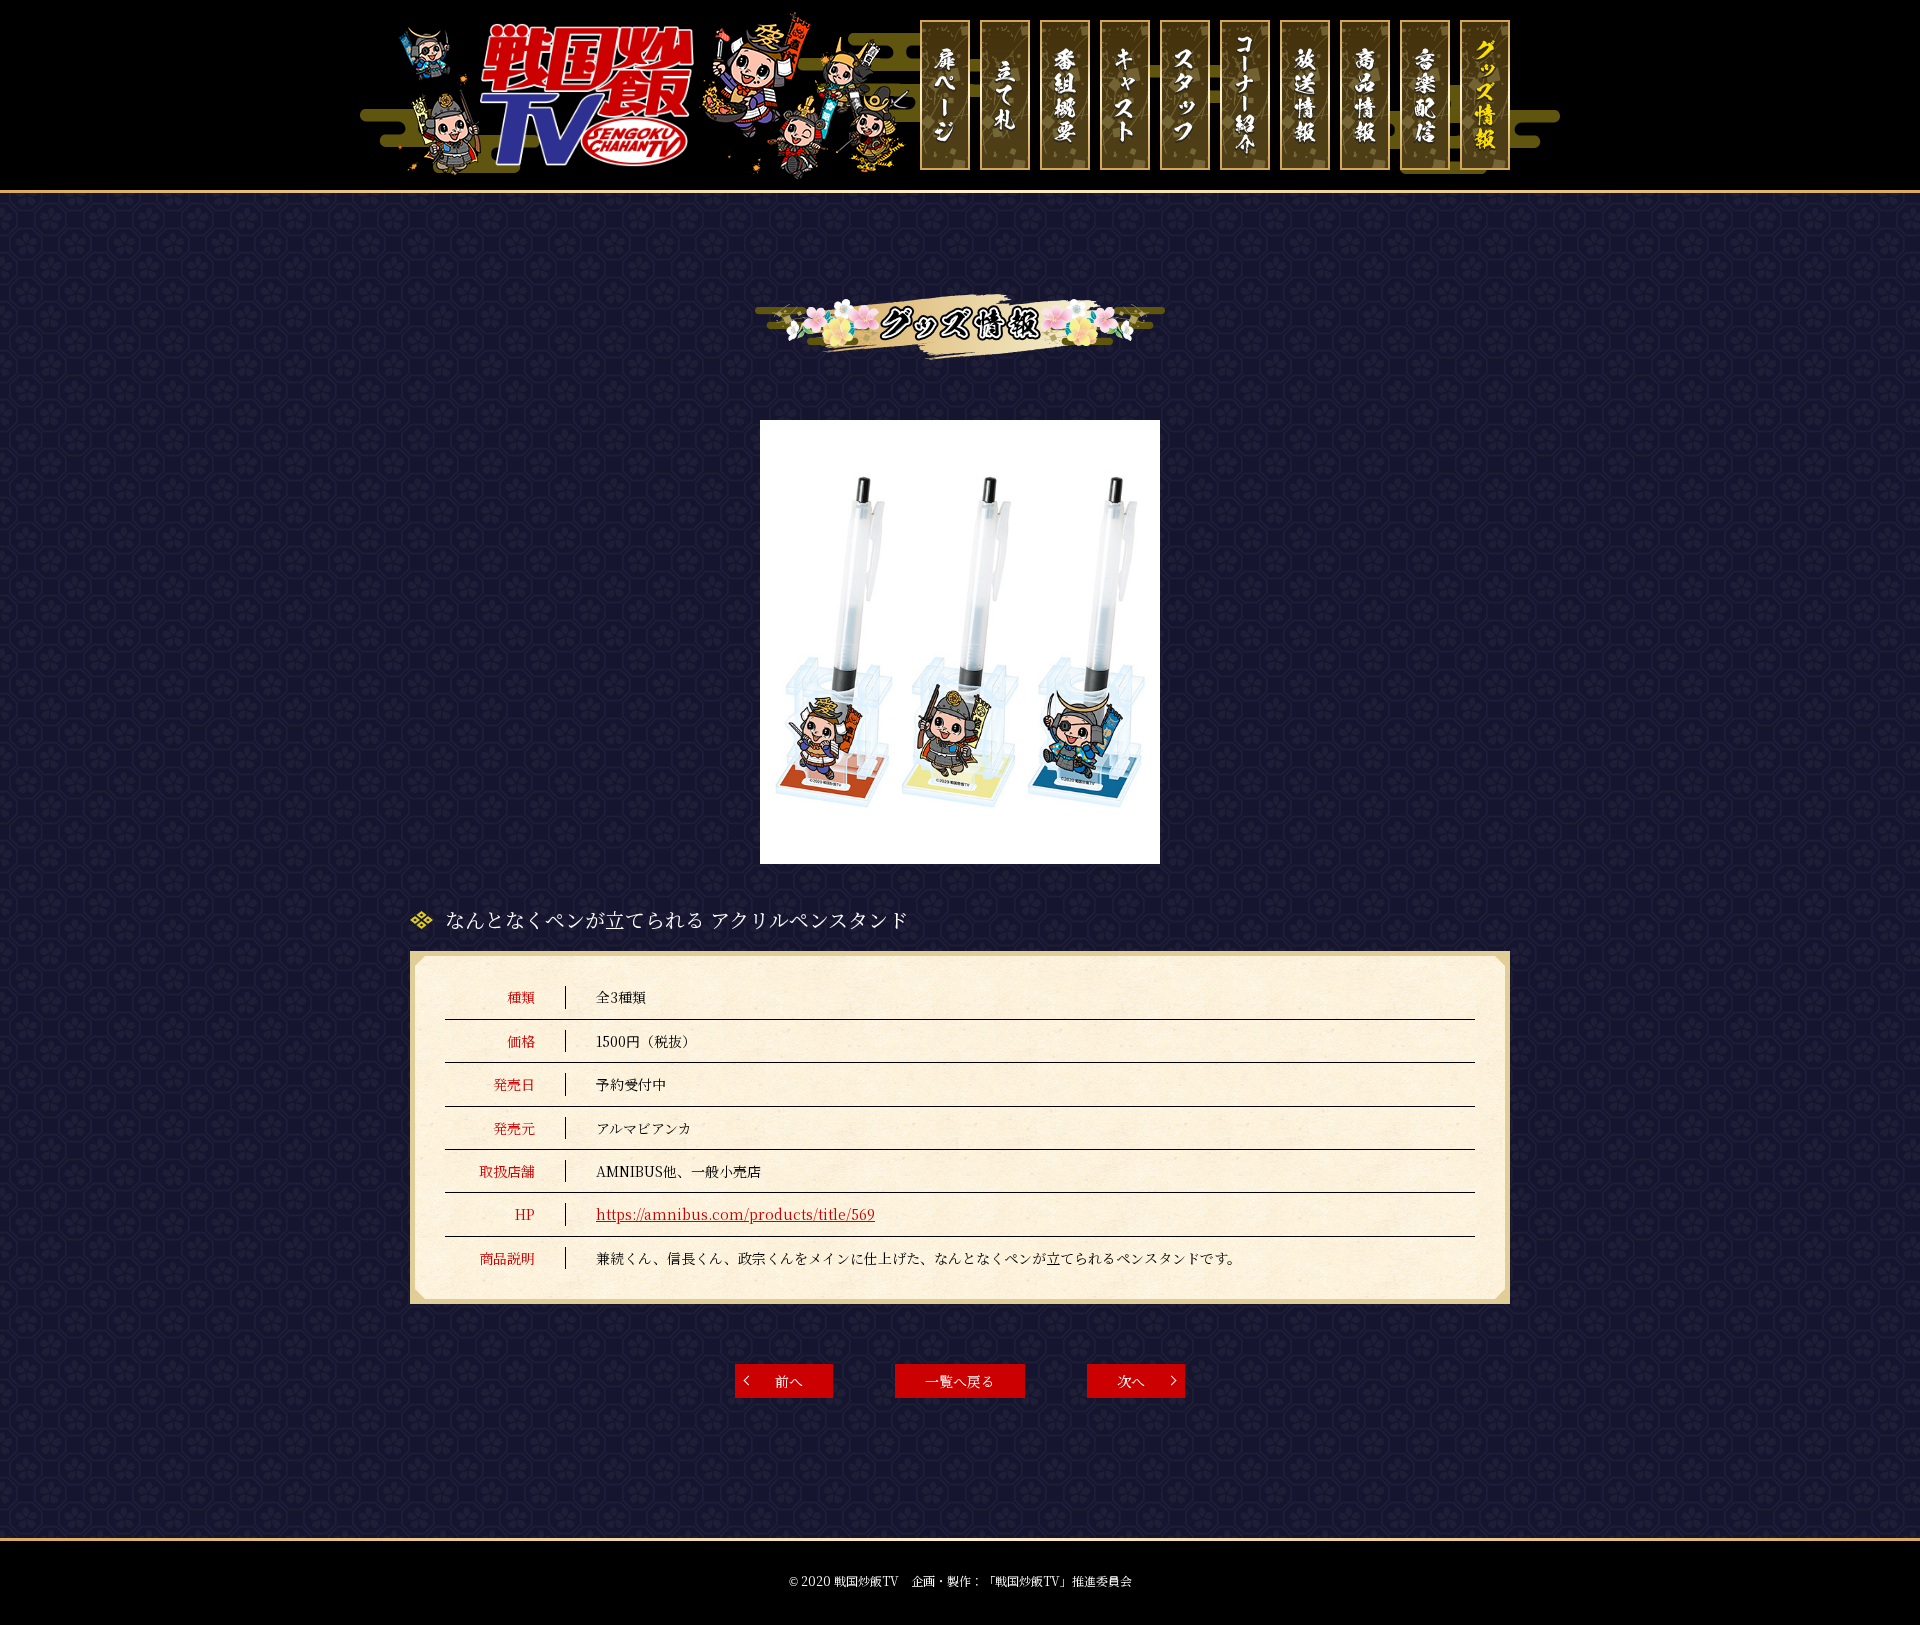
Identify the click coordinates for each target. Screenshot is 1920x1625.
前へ (789, 1381)
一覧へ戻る (960, 1381)
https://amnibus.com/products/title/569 (735, 1214)
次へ (1131, 1381)
